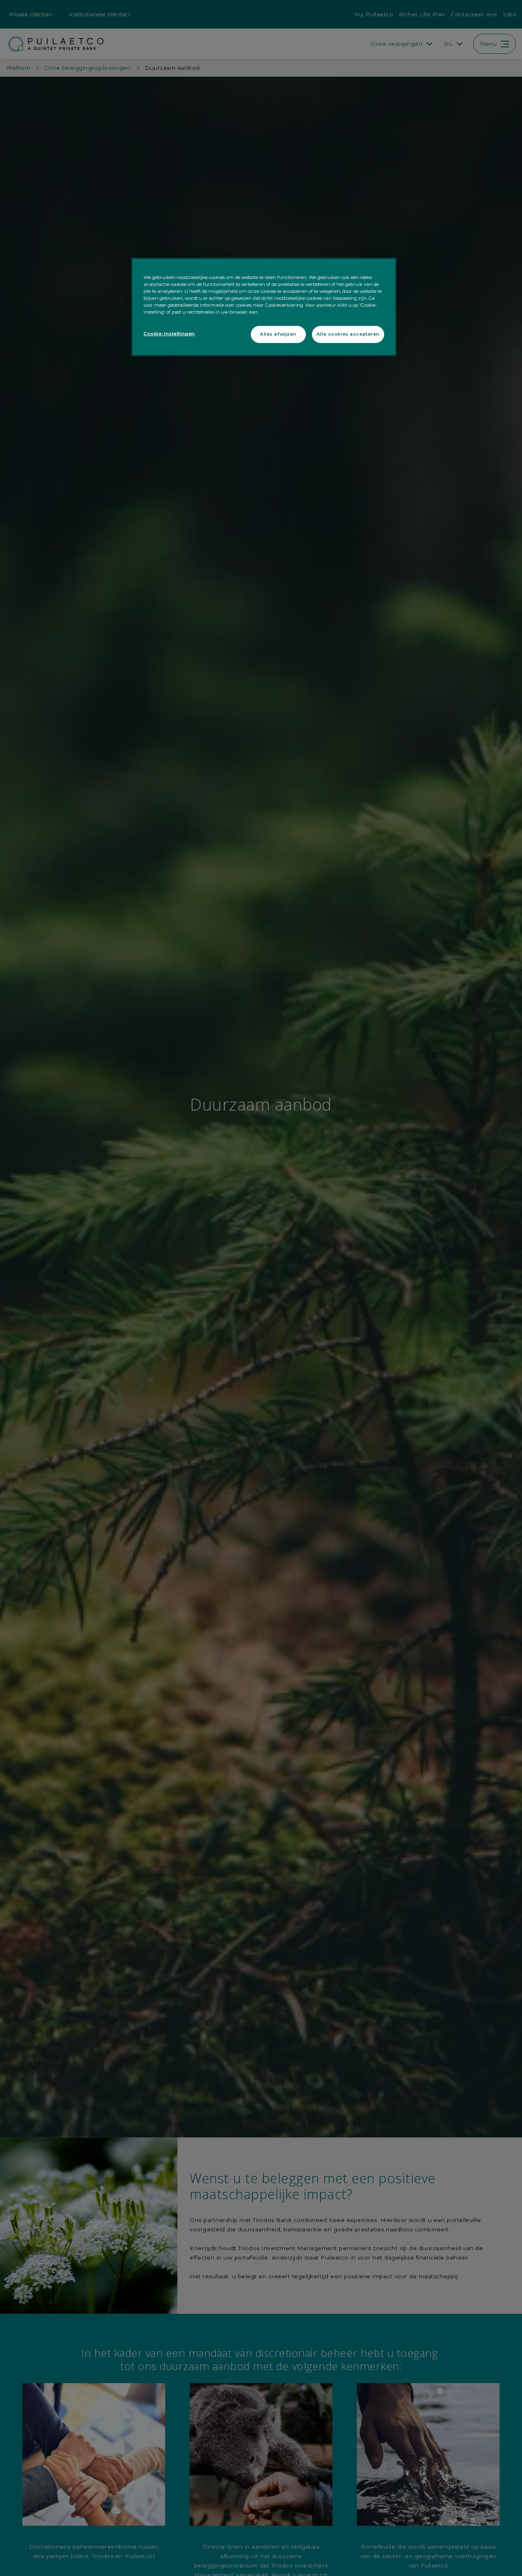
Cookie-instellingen (169, 334)
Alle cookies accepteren (348, 334)
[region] (264, 307)
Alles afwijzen (278, 334)
